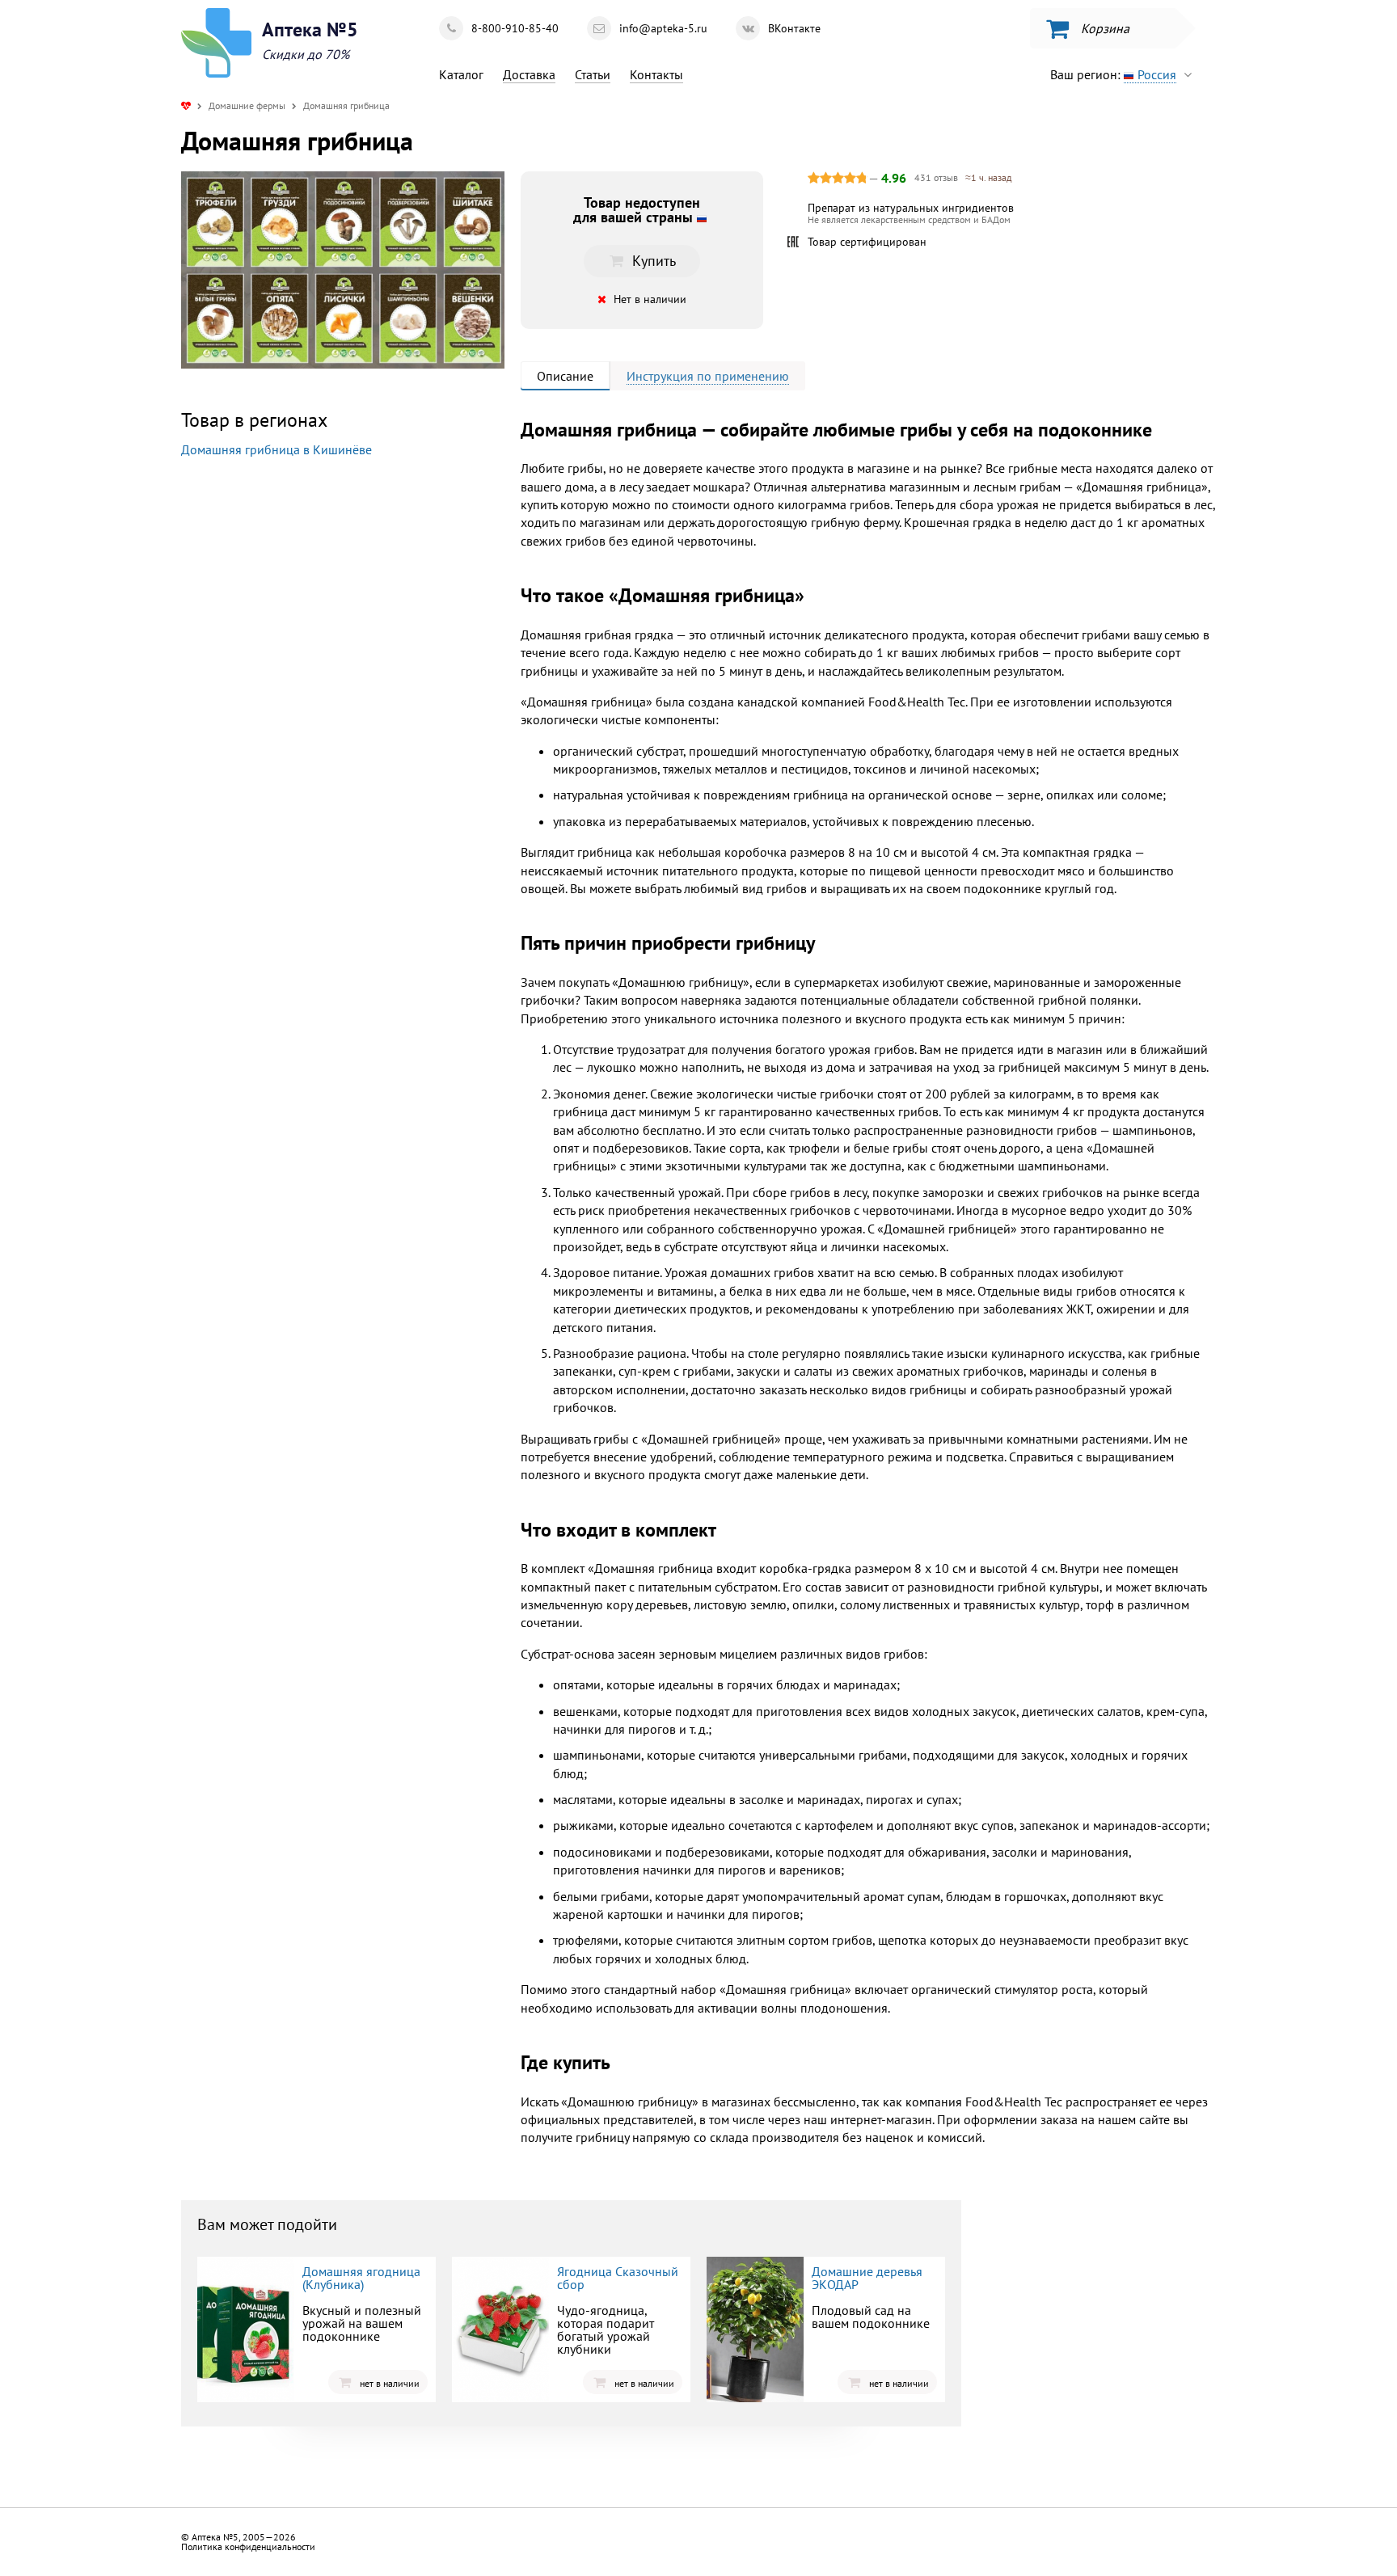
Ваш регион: (1113, 74)
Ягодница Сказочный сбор (618, 2278)
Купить (314, 586)
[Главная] (186, 105)
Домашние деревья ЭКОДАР (867, 2278)
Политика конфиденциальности (248, 2546)
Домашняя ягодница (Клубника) (361, 2278)
